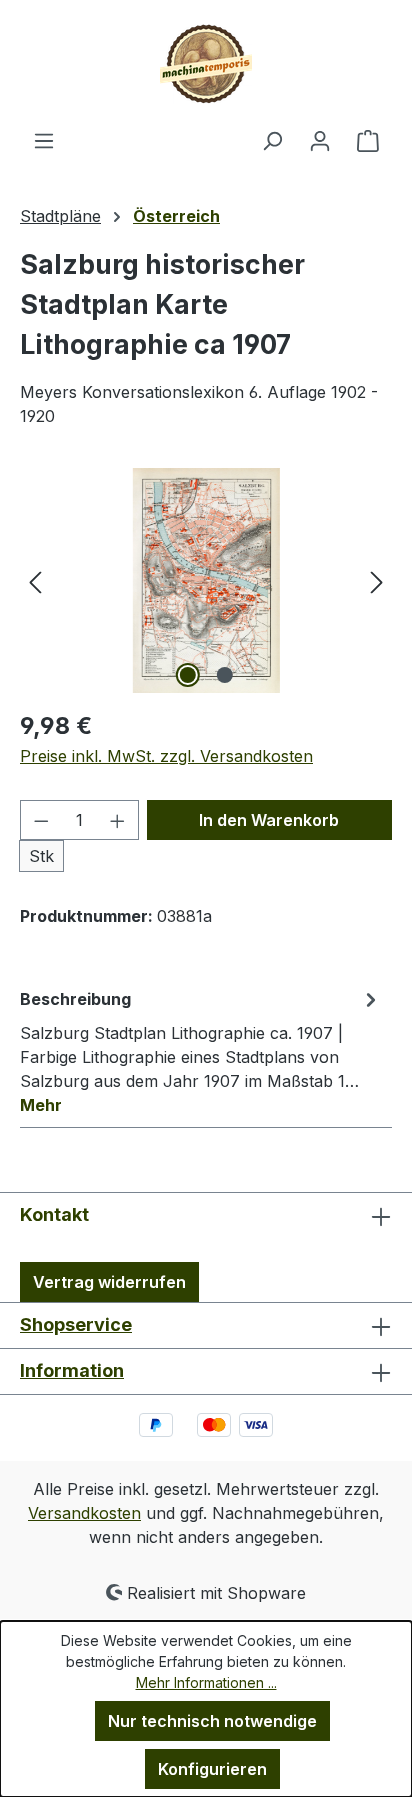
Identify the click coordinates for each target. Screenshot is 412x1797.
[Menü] (44, 140)
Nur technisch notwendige (212, 1721)
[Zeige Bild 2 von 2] (224, 675)
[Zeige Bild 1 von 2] (187, 675)
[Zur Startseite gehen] (206, 64)
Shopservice (76, 1324)
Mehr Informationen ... (206, 1682)
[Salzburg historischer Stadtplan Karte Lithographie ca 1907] (205, 580)
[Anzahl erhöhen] (118, 820)
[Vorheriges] (35, 580)
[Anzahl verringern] (41, 820)
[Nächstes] (377, 580)
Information (72, 1370)
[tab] (201, 1051)
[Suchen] (272, 140)
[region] (206, 580)
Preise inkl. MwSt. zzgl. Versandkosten (166, 756)
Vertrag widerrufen (109, 1282)
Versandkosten (84, 1513)
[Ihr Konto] (320, 140)
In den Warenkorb (269, 820)
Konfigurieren (212, 1769)
